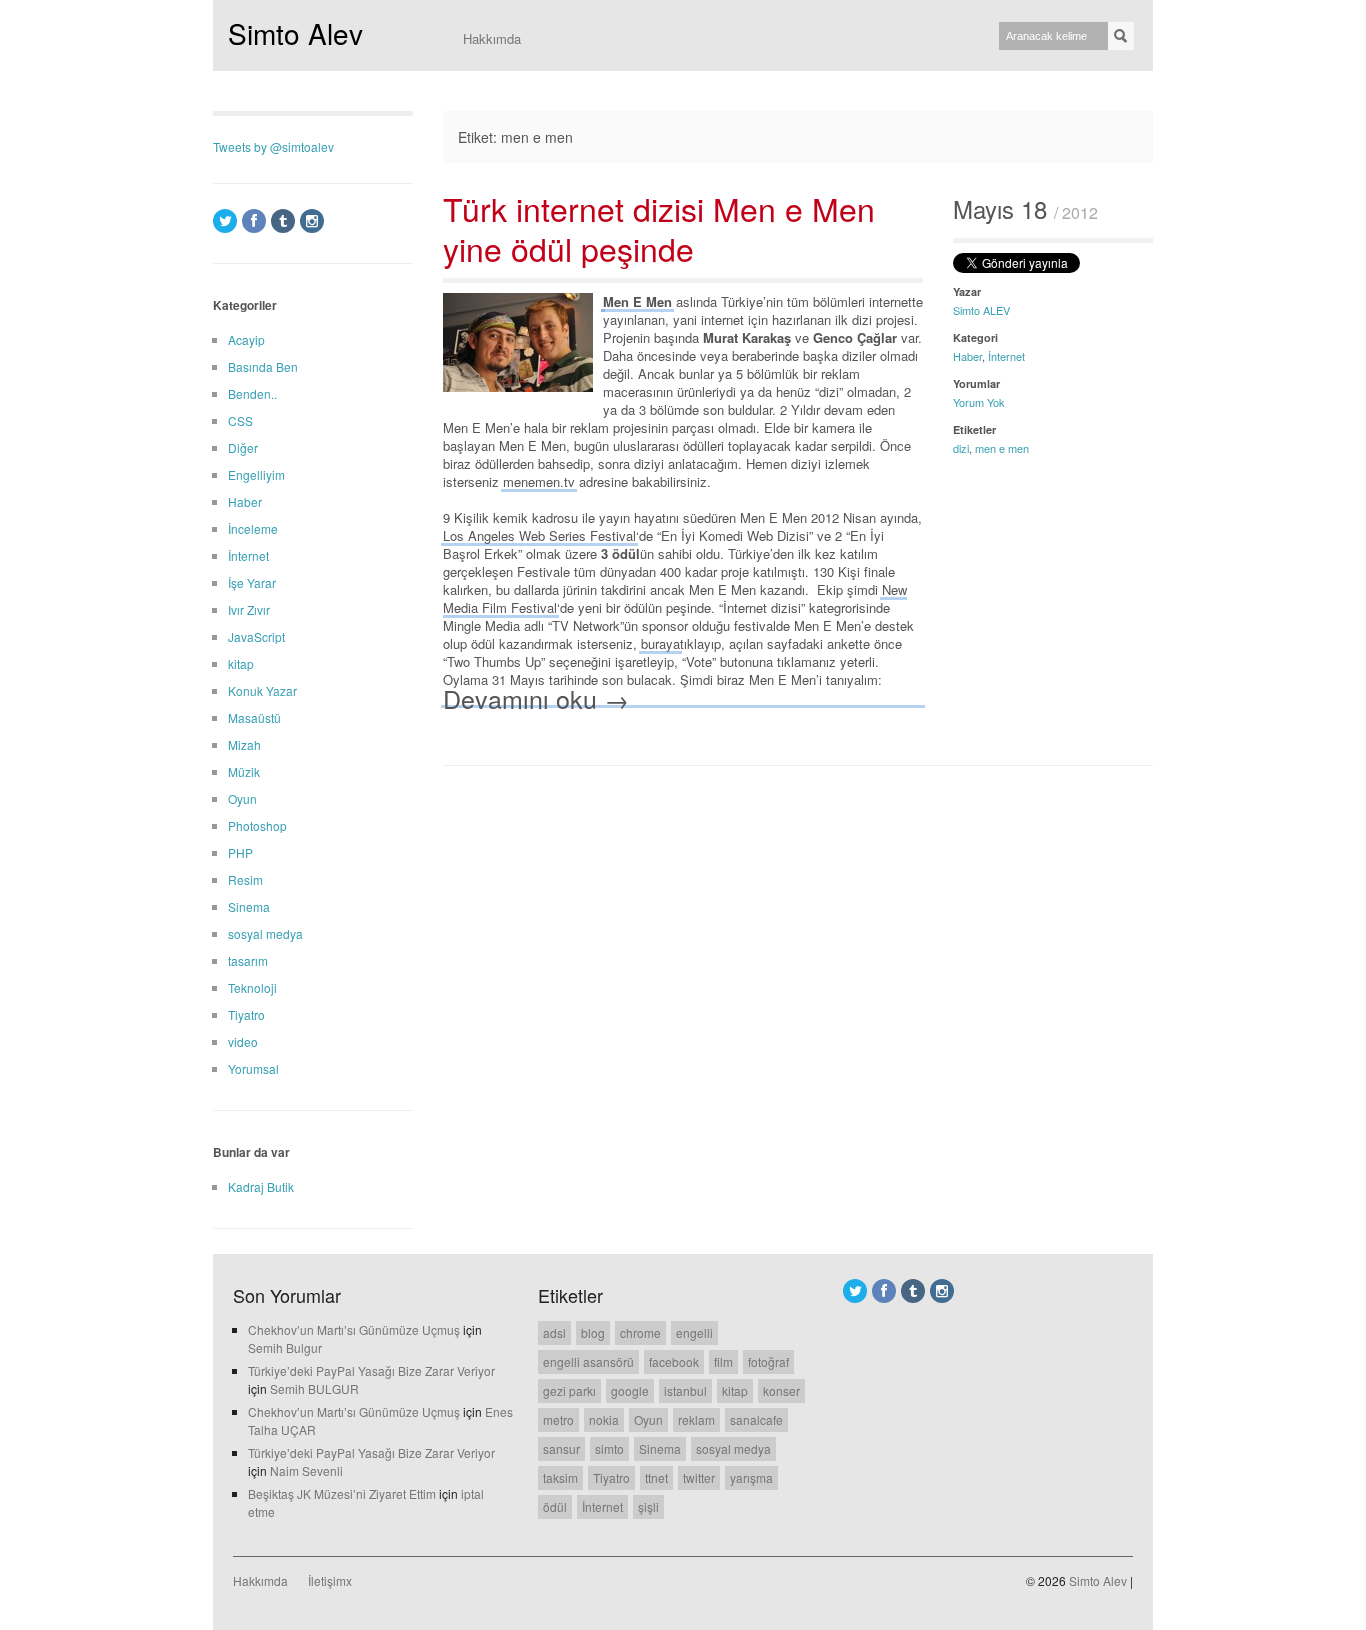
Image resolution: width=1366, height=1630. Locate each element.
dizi (961, 448)
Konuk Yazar (262, 690)
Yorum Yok (979, 402)
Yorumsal (253, 1068)
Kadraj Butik (261, 1186)
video (243, 1041)
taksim (560, 1477)
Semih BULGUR (314, 1388)
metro (558, 1419)
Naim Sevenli (306, 1470)
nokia (604, 1419)
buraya (660, 643)
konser (781, 1390)
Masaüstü (254, 717)
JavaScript (256, 636)
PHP (240, 852)
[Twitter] (225, 221)
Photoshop (257, 825)
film (723, 1361)
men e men (1002, 448)
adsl (554, 1332)
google (630, 1390)
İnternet (1006, 356)
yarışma (751, 1477)
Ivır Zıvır (249, 609)
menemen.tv (539, 481)
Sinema (249, 906)
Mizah (244, 744)
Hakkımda (492, 38)
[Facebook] (254, 221)
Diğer (243, 447)
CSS (240, 420)
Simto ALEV (981, 310)
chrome (640, 1332)
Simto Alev (295, 33)
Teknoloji (252, 987)
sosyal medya (265, 933)
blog (593, 1332)
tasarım (248, 960)
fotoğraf (768, 1361)
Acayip (246, 339)
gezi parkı (569, 1390)
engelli (694, 1332)
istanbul (685, 1390)
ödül (555, 1506)
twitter (699, 1477)
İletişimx (330, 1580)
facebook (674, 1361)
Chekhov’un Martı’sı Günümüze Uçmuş (354, 1329)
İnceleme (253, 528)
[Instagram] (312, 221)
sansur (561, 1448)
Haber (967, 356)
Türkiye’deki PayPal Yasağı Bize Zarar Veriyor (371, 1370)
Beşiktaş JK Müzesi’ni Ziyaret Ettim (342, 1493)
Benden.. (252, 393)
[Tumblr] (283, 221)
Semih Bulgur (285, 1347)
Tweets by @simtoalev (273, 146)
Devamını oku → (536, 697)
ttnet (656, 1477)
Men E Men (637, 301)
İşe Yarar (252, 582)
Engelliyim (256, 474)
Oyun (242, 798)
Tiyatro (246, 1014)
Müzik (244, 771)
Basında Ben (263, 366)
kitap (241, 663)
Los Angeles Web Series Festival (539, 535)
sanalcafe (756, 1419)
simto (609, 1448)
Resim (245, 879)
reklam (696, 1419)
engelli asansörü (588, 1361)
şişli (648, 1506)
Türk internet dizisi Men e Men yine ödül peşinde (659, 228)
